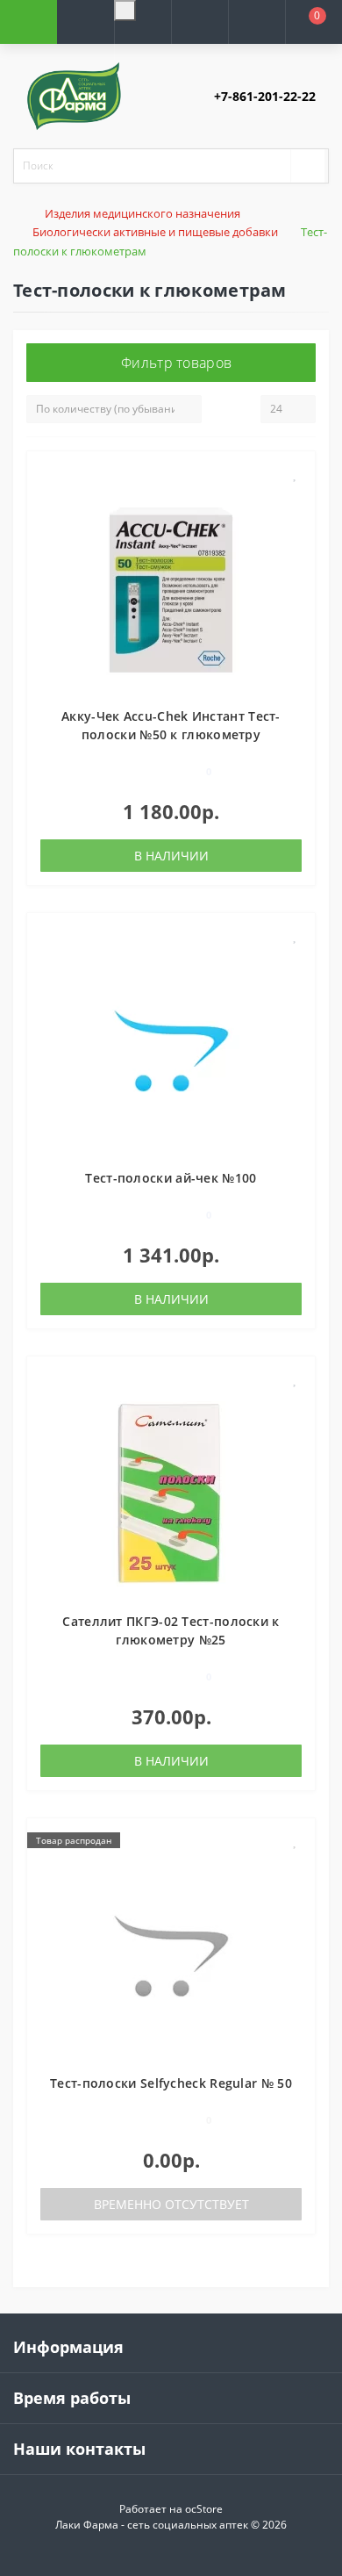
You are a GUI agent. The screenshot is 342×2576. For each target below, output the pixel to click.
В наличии (171, 856)
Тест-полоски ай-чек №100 (171, 1178)
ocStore (204, 2509)
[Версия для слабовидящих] (125, 11)
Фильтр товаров (176, 363)
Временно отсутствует (171, 2204)
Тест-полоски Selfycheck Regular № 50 (171, 2083)
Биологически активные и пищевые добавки (155, 232)
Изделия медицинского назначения (142, 213)
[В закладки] (296, 474)
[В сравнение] (295, 499)
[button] (142, 43)
